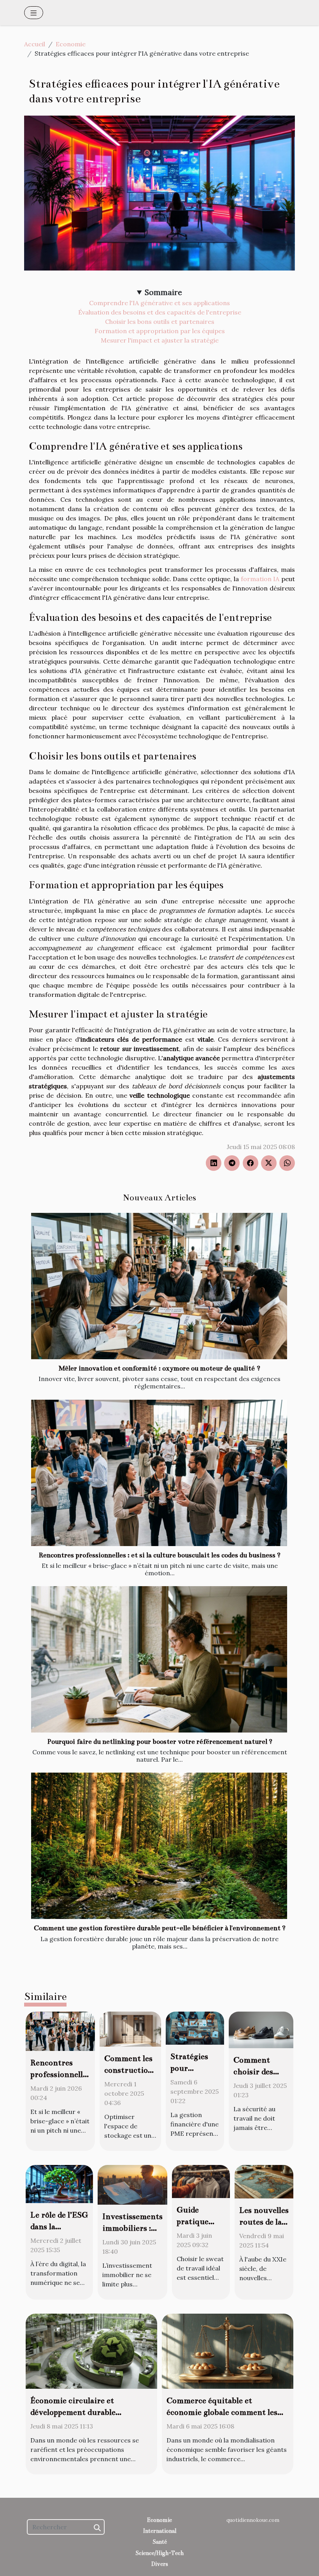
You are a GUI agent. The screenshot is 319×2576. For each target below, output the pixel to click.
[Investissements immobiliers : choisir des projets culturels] (132, 2184)
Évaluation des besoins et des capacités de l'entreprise (160, 312)
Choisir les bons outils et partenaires (160, 322)
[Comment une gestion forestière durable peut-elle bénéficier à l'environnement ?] (159, 1846)
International (159, 2531)
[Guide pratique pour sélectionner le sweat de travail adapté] (201, 2181)
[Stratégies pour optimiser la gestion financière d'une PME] (195, 2027)
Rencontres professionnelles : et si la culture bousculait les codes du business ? (159, 1555)
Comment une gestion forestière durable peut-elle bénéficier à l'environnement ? (160, 1928)
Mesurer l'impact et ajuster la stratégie (160, 340)
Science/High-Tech (159, 2553)
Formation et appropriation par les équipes (160, 331)
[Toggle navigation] (34, 13)
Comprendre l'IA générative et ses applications (159, 303)
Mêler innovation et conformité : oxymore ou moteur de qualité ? (159, 1368)
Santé (160, 2542)
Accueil (35, 44)
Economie (71, 44)
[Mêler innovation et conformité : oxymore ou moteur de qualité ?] (159, 1286)
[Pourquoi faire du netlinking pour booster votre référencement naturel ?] (159, 1659)
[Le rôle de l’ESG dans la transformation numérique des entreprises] (59, 2183)
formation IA (260, 579)
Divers (160, 2564)
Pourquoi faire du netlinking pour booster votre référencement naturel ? (160, 1742)
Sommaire (163, 292)
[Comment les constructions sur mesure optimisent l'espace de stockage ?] (130, 2028)
